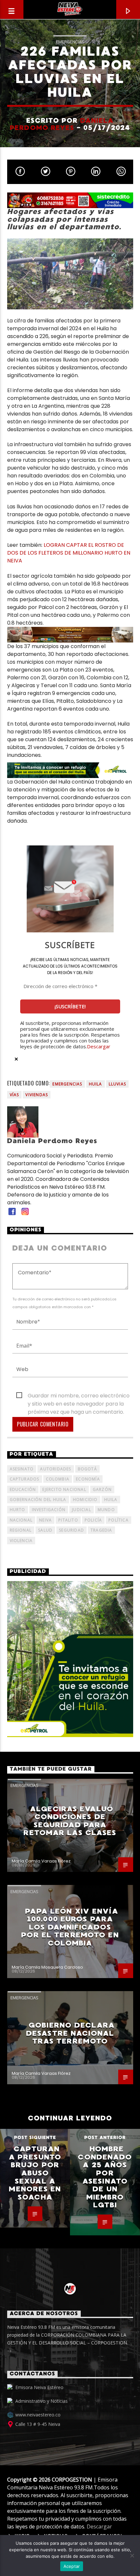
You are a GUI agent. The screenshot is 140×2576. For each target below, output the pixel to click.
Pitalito (68, 1520)
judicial (82, 1510)
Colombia (58, 1479)
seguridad (71, 1530)
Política (119, 1520)
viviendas (37, 1095)
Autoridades (56, 1469)
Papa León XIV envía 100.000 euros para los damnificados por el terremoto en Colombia (70, 1927)
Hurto (18, 1510)
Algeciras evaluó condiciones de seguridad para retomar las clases (70, 1821)
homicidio (85, 1500)
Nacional (21, 1520)
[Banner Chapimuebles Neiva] (70, 635)
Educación (23, 1489)
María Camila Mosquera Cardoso (47, 1967)
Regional (21, 1530)
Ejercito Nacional (64, 1489)
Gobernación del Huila (38, 1500)
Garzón (102, 1489)
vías (14, 1095)
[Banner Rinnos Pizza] (70, 200)
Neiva (45, 1520)
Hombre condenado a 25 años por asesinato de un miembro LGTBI (105, 2177)
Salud (45, 1530)
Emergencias (70, 42)
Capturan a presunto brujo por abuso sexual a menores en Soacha (35, 2173)
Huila (96, 1084)
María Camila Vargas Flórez (41, 1861)
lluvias (117, 1084)
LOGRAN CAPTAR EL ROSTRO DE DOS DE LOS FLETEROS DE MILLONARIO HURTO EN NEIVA (69, 553)
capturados (25, 1479)
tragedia (101, 1530)
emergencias (67, 1084)
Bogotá (87, 1469)
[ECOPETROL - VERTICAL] (70, 1659)
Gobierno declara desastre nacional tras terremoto (70, 2033)
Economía (88, 1479)
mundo (106, 1510)
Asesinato (22, 1469)
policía (93, 1520)
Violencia (21, 1541)
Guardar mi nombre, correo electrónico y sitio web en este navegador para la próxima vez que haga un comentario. (79, 1396)
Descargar (99, 1046)
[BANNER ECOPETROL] (70, 770)
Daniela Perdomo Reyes (62, 124)
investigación (49, 1510)
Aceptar (72, 2566)
